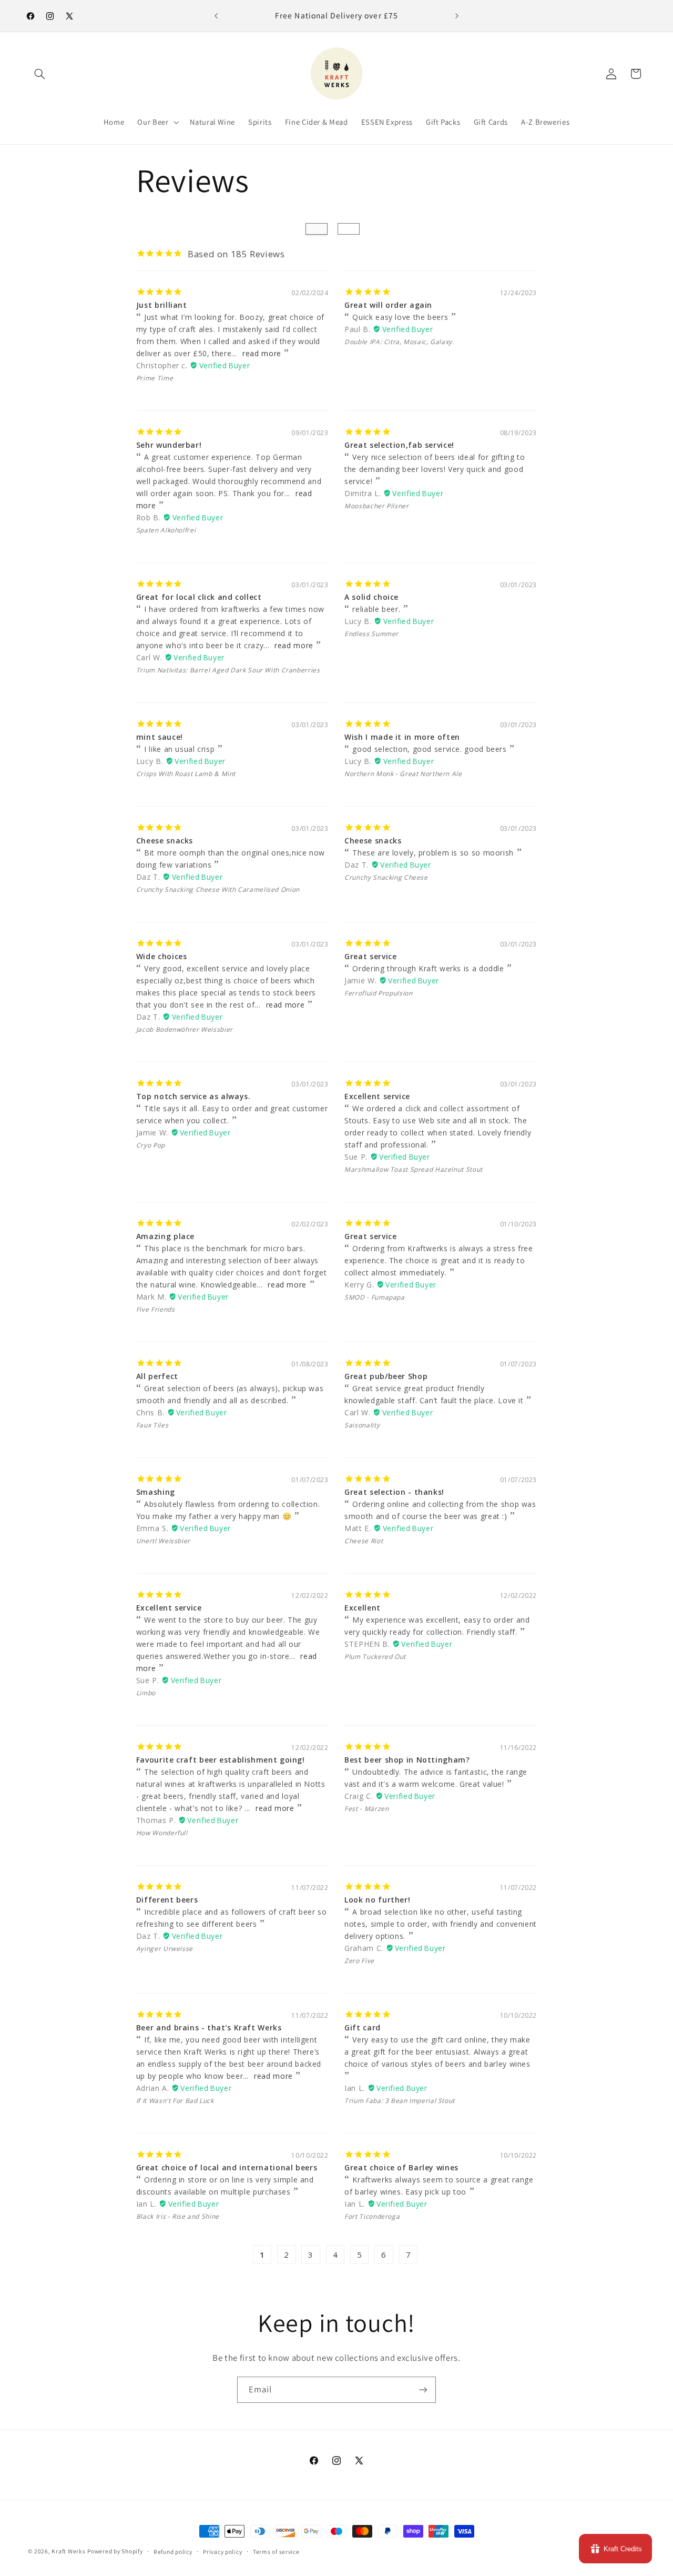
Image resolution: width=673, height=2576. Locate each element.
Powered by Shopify (115, 2551)
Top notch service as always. (193, 1096)
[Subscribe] (423, 2389)
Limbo (146, 1693)
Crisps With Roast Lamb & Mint (186, 774)
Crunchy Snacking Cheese (386, 877)
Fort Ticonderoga (372, 2216)
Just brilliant (162, 305)
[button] (40, 74)
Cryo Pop (151, 1145)
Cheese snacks (165, 841)
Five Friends (156, 1309)
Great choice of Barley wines (401, 2167)
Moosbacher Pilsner (376, 506)
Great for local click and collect (199, 597)
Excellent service (377, 1096)
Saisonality (362, 1425)
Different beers (167, 1900)
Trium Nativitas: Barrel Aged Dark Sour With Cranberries (228, 670)
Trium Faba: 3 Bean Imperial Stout (400, 2101)
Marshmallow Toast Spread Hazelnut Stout (414, 1169)
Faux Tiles (152, 1425)
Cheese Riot (364, 1541)
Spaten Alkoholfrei (166, 530)
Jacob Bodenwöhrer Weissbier (185, 1029)
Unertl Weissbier (163, 1541)
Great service (370, 956)
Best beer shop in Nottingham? (407, 1760)
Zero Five (359, 1961)
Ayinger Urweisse (165, 1949)
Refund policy (173, 2552)
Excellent (363, 1608)
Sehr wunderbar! (169, 445)
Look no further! (377, 1900)
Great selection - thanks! (394, 1492)
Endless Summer (371, 634)
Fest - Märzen (366, 1809)
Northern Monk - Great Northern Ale (403, 774)
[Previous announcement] (216, 16)
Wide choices (162, 956)
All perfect (157, 1376)
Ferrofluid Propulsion (378, 993)
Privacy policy (222, 2552)
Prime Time (155, 378)
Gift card (363, 2027)
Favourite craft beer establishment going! (221, 1760)
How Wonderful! (162, 1833)
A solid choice (371, 597)
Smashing (156, 1492)
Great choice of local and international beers (227, 2167)
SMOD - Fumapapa (374, 1297)
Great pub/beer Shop (386, 1376)
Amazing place (165, 1236)
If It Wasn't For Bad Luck (175, 2101)
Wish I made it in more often (402, 737)
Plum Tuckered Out (375, 1657)
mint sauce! (160, 737)
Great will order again (388, 305)
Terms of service (276, 2552)
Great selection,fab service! (399, 445)
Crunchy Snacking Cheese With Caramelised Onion (218, 889)
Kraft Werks (68, 2551)
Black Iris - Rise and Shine (178, 2216)
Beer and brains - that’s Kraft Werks (209, 2027)
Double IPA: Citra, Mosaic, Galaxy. (399, 342)
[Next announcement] (457, 16)
